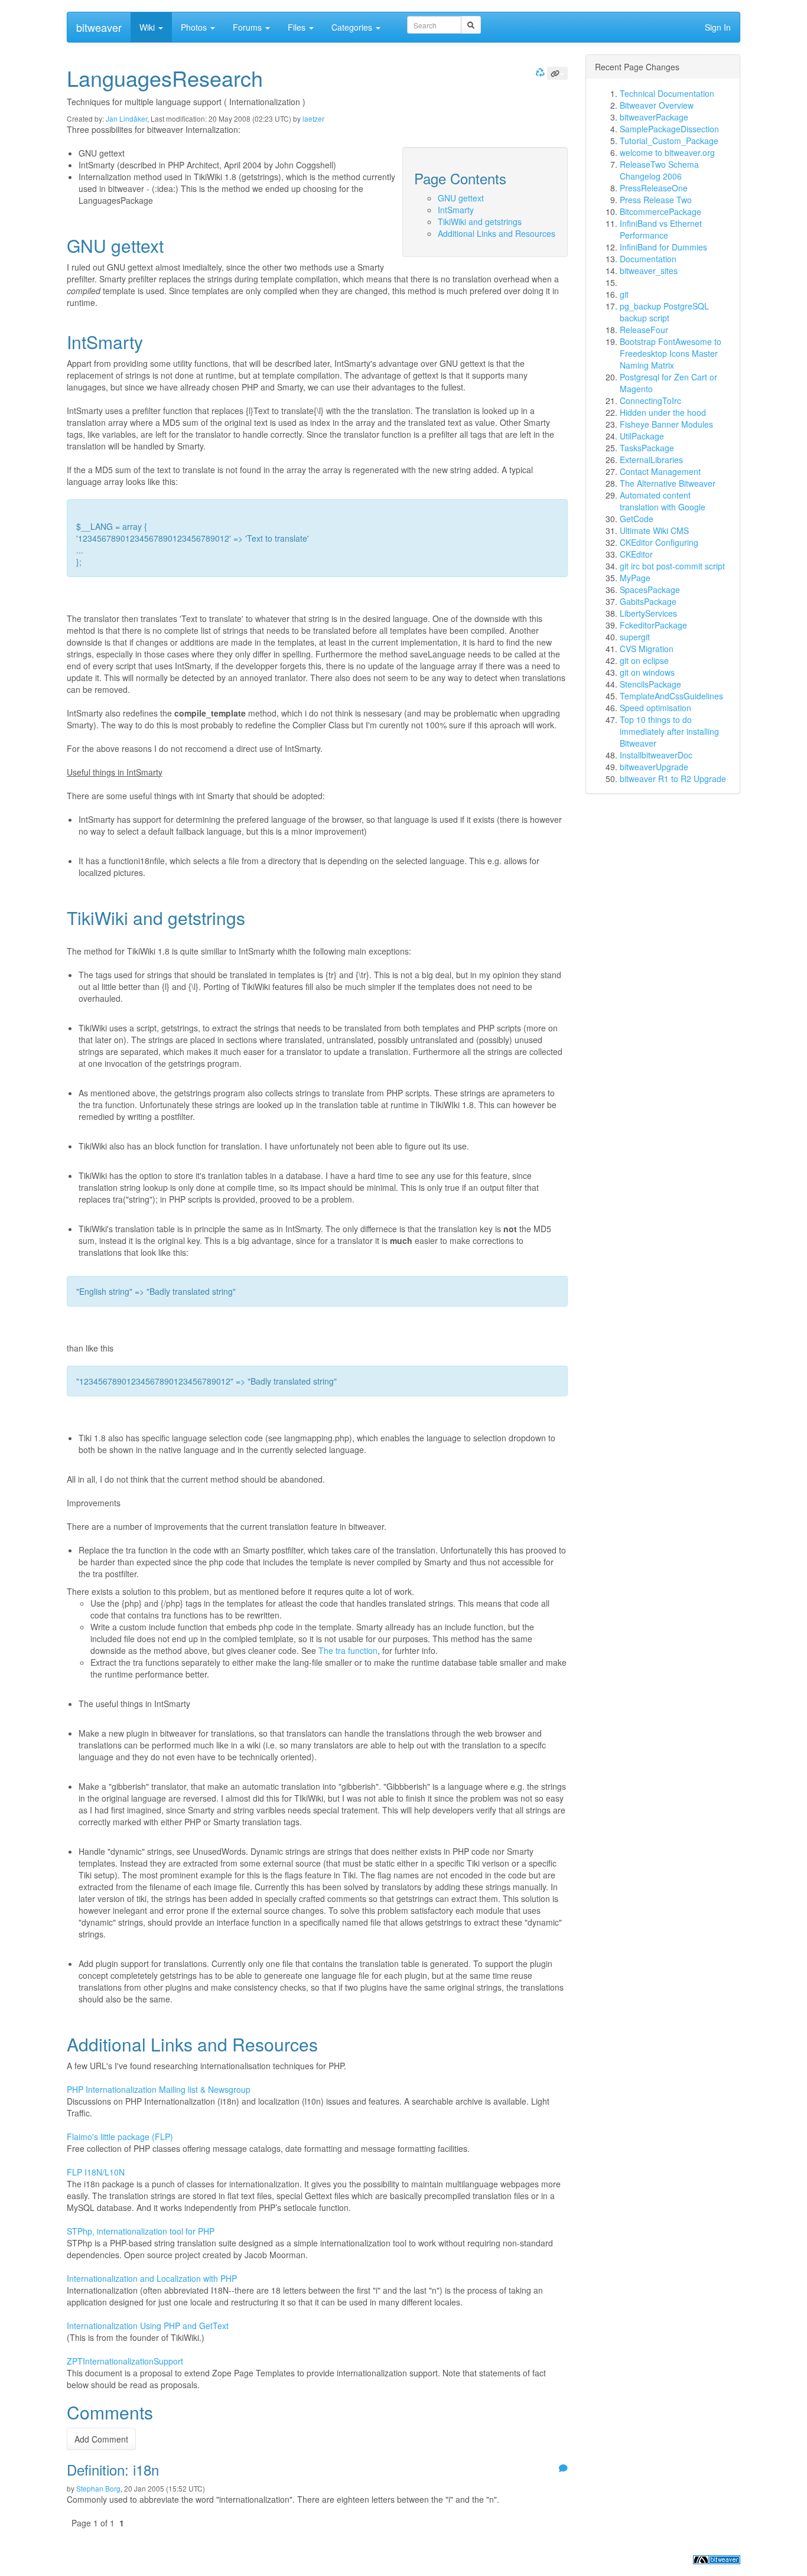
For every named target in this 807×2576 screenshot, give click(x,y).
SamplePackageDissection (669, 129)
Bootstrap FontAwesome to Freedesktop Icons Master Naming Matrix (671, 353)
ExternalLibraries (651, 460)
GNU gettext (461, 198)
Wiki (148, 27)
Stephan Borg (98, 2488)
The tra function (348, 1650)
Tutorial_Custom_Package (669, 141)
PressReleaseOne (654, 188)
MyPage (635, 578)
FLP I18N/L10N (96, 2172)
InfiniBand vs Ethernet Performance (661, 229)
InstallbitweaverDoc (656, 755)
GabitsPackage (648, 601)
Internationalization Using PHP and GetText (148, 2326)
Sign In (718, 27)
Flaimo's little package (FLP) (120, 2137)
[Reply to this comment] (562, 2469)
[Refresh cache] (539, 72)
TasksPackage (647, 448)
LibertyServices (648, 613)
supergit (635, 637)
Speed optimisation (655, 708)
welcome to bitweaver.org (667, 152)
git (624, 294)
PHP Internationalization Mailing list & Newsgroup (159, 2089)
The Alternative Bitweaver (668, 483)
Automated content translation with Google (663, 501)
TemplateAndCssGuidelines (671, 696)
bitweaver (99, 27)
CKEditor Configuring (659, 542)
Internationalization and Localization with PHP (152, 2278)
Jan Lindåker (126, 118)
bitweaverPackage (654, 117)
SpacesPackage (650, 590)
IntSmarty (456, 210)
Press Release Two (656, 200)
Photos (195, 27)
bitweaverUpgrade (654, 767)
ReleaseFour (644, 330)
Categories (353, 27)
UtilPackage (642, 436)
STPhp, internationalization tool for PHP (141, 2231)
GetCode (637, 519)
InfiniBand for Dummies (663, 247)
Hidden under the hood (663, 412)
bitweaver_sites (649, 271)
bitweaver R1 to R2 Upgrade (673, 779)
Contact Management (660, 471)
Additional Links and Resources (497, 233)
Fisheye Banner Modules (666, 424)
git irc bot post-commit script (672, 566)
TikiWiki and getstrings (480, 222)
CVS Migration (647, 649)
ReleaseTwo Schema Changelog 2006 (659, 170)
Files (298, 27)
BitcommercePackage (660, 211)
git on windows (647, 672)
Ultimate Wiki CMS (654, 530)
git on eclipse (644, 660)
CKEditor (636, 554)
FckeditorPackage (653, 625)
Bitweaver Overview (657, 105)
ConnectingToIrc (650, 400)
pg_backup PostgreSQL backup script (664, 312)
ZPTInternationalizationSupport (125, 2361)
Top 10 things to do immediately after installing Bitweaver (669, 731)
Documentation (648, 259)
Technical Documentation (667, 93)
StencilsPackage (650, 684)
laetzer (313, 118)
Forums (248, 27)
